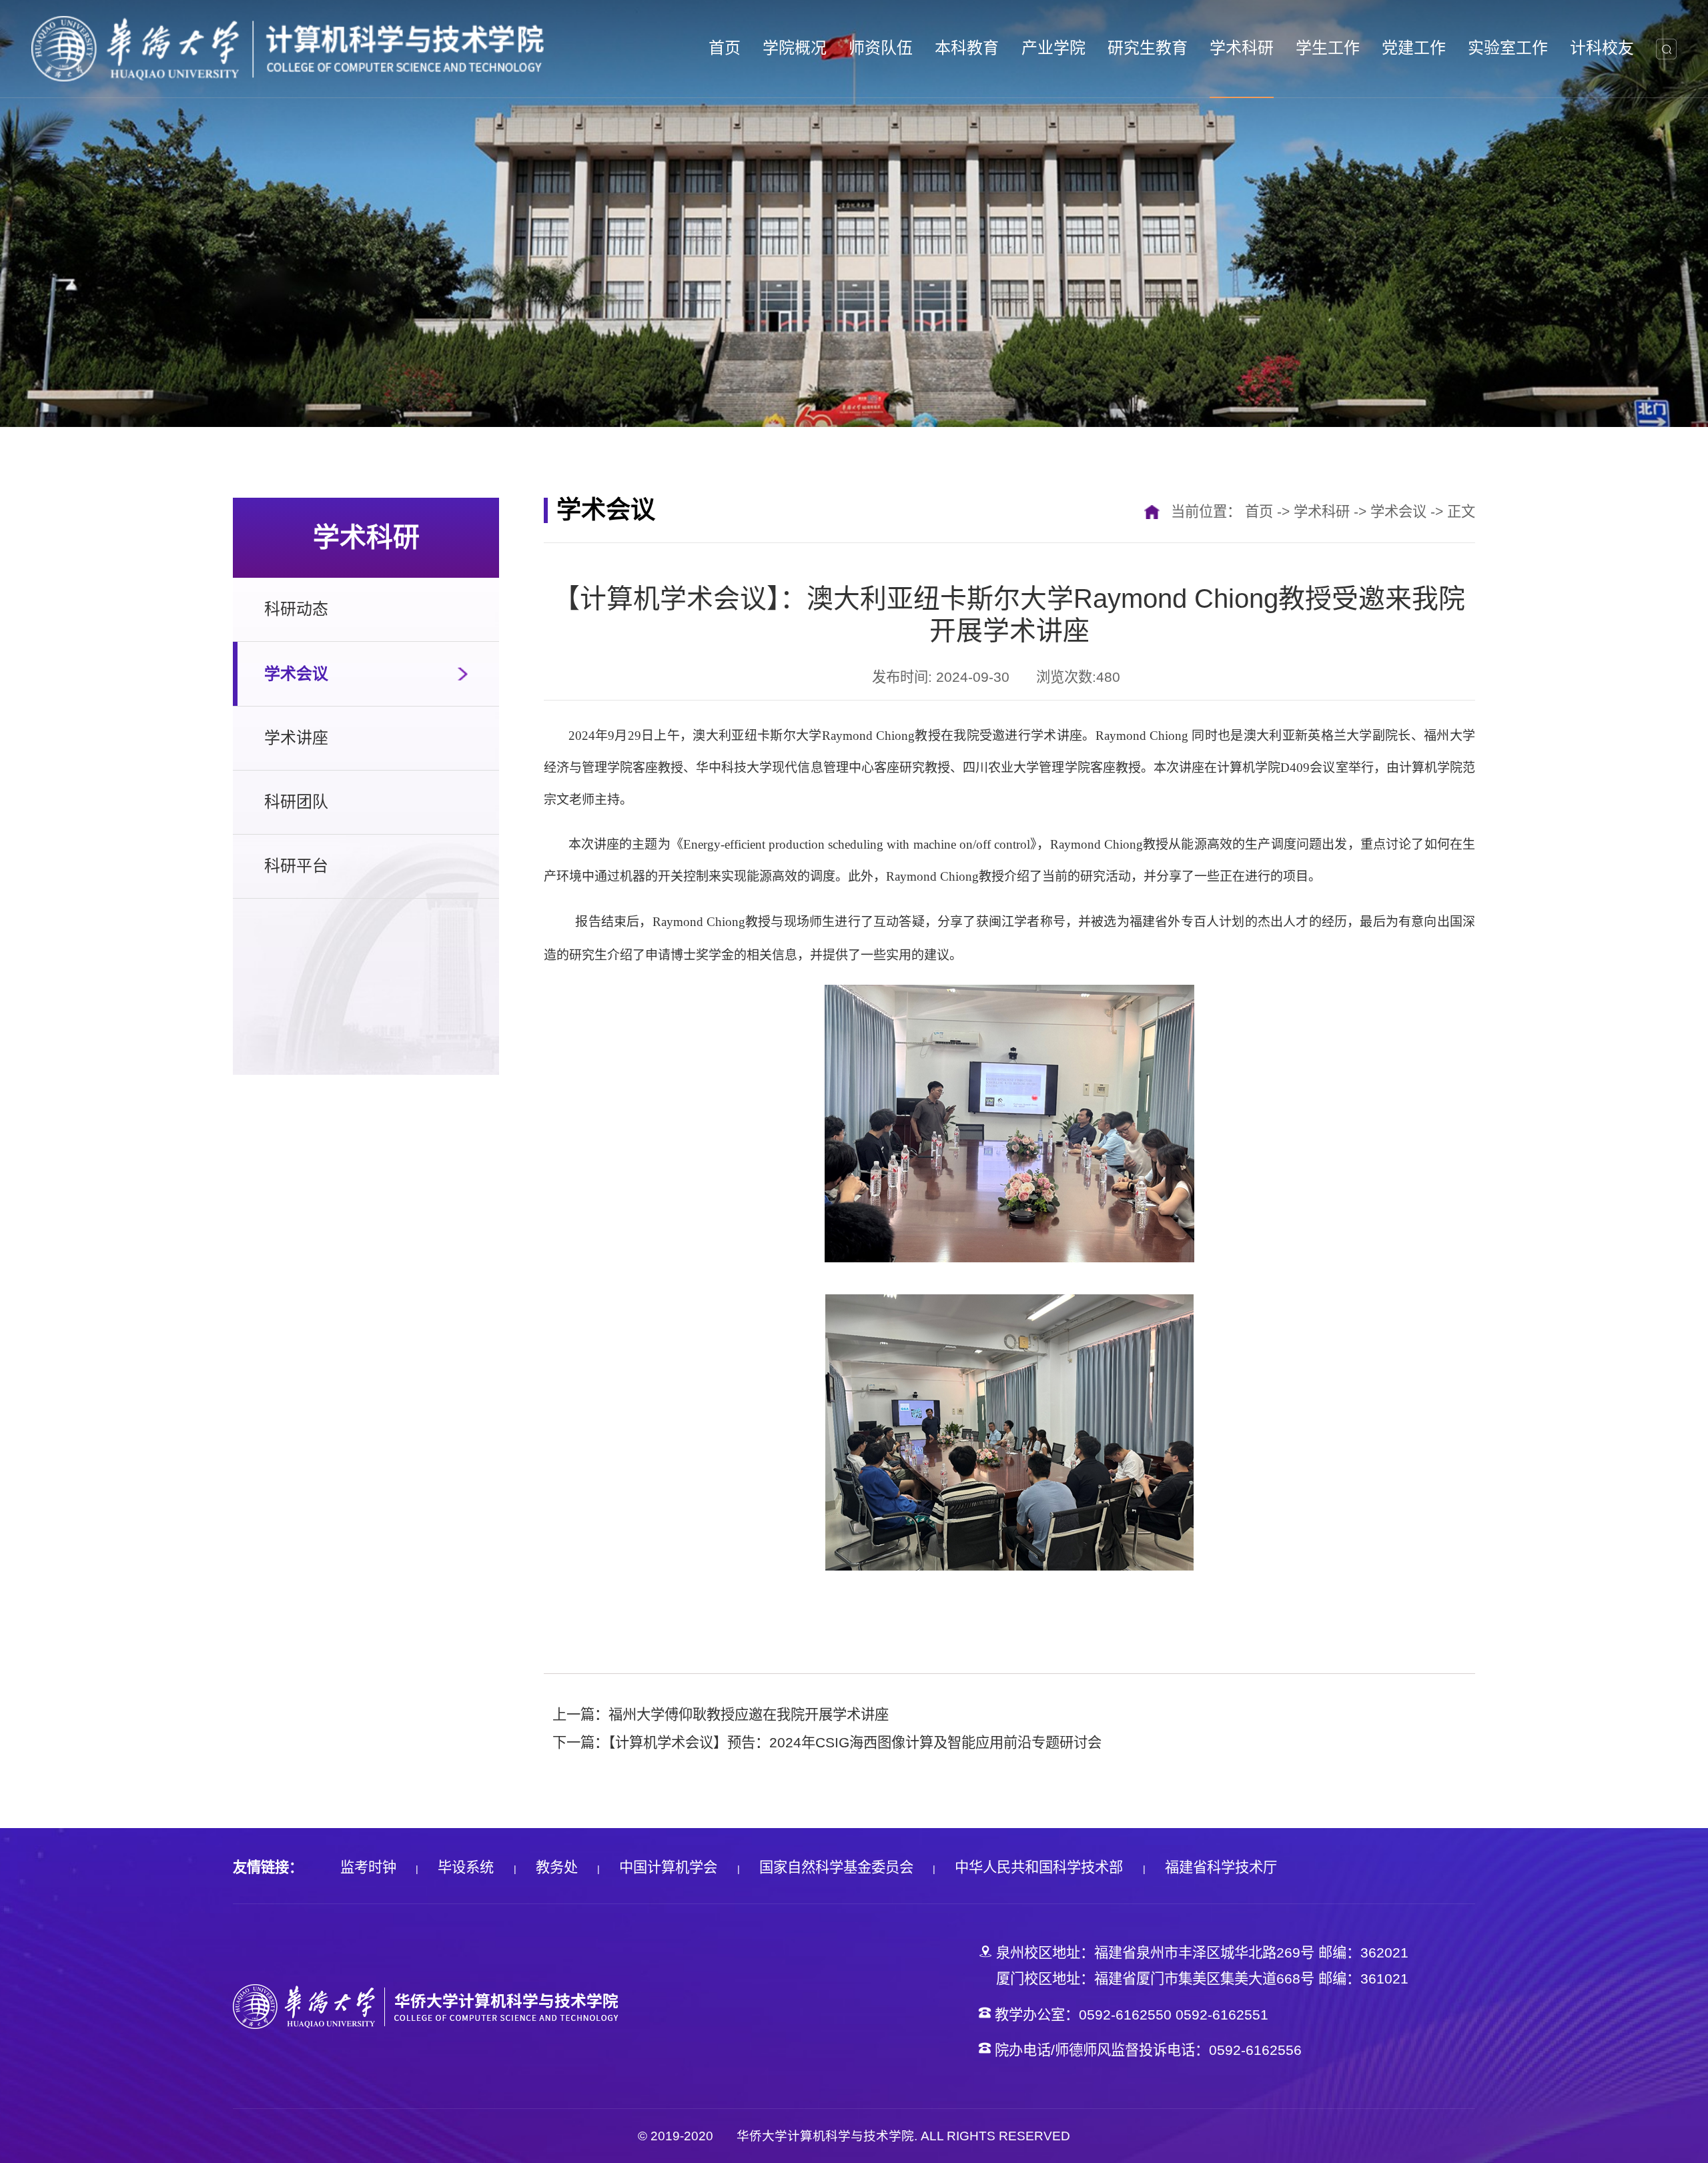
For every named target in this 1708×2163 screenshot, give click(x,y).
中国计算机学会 (668, 1867)
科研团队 (296, 802)
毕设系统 (466, 1867)
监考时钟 (368, 1867)
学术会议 (296, 674)
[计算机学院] (288, 48)
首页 (1259, 512)
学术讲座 (296, 738)
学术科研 (1322, 512)
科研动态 (296, 609)
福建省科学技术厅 (1221, 1867)
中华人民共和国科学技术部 (1039, 1867)
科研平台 (296, 866)
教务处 (557, 1867)
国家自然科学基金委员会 (836, 1867)
